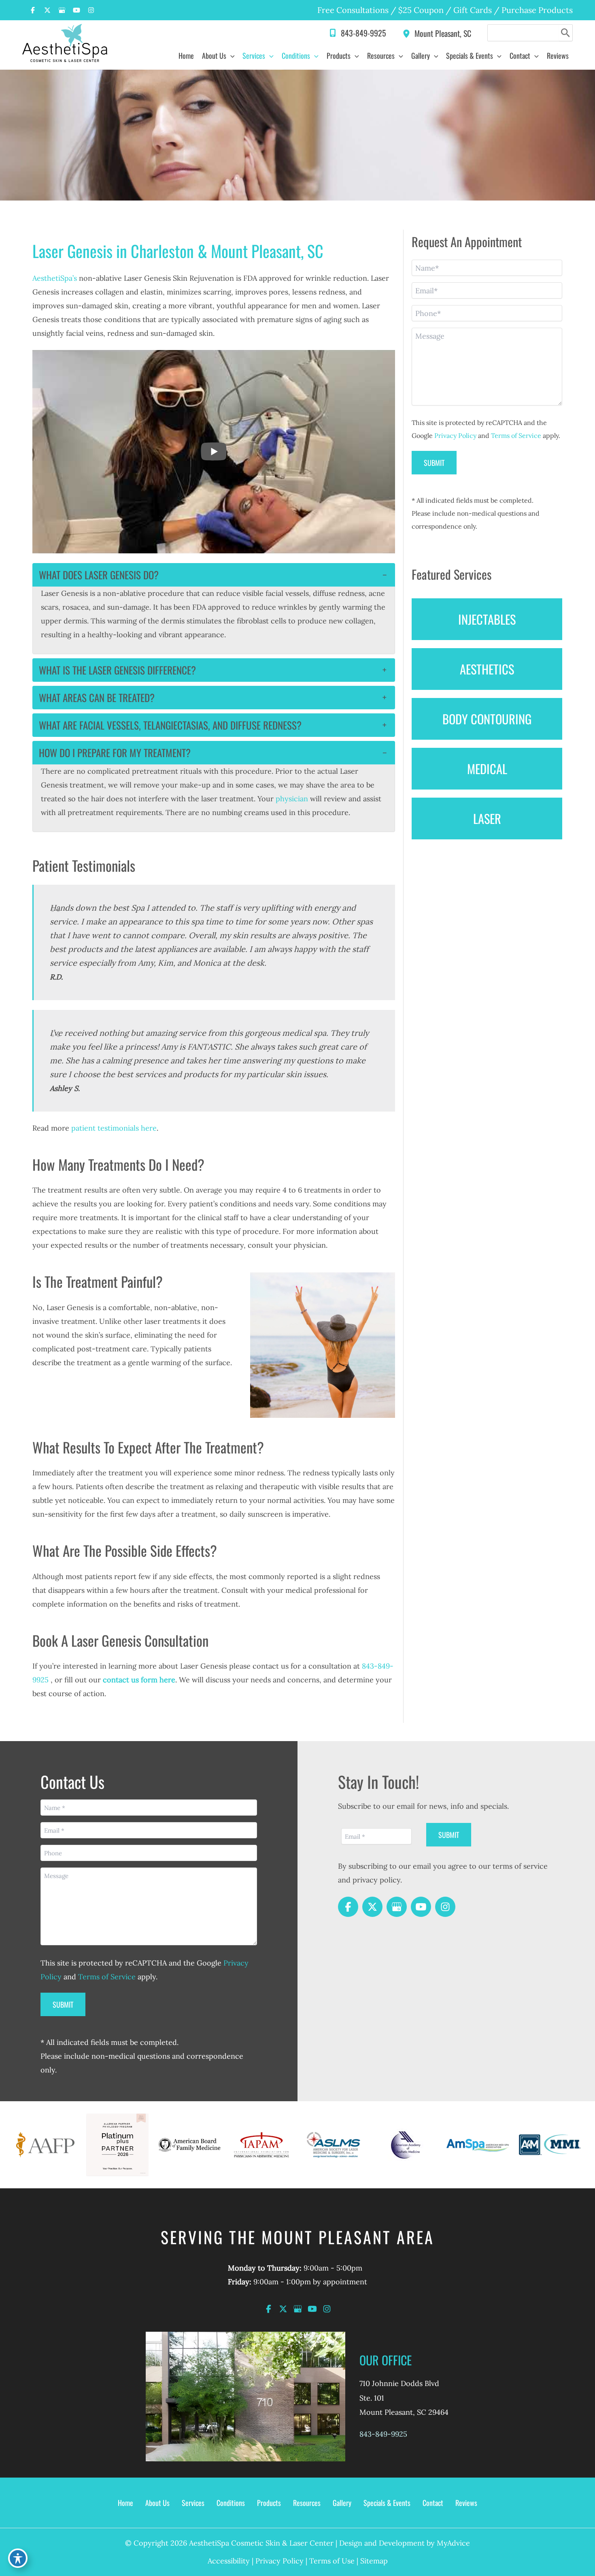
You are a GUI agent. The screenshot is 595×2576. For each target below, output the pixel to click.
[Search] (566, 33)
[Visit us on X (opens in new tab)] (47, 10)
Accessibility (229, 2561)
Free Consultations (353, 10)
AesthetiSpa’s (55, 278)
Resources (307, 2503)
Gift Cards (473, 10)
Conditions (231, 2503)
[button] (231, 55)
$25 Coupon (420, 10)
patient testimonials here (114, 1128)
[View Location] (408, 33)
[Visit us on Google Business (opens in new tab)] (62, 10)
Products (269, 2503)
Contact (433, 2503)
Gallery (342, 2503)
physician (292, 799)
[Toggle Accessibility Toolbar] (18, 2558)
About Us (157, 2503)
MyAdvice (453, 2543)
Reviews (466, 2503)
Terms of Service (516, 435)
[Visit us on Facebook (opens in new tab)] (33, 10)
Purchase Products (537, 10)
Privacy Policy (455, 435)
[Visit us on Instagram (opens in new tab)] (91, 10)
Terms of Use (332, 2561)
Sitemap (374, 2561)
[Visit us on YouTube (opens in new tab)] (76, 10)
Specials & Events (387, 2503)
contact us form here (139, 1680)
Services (193, 2503)
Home (125, 2503)
